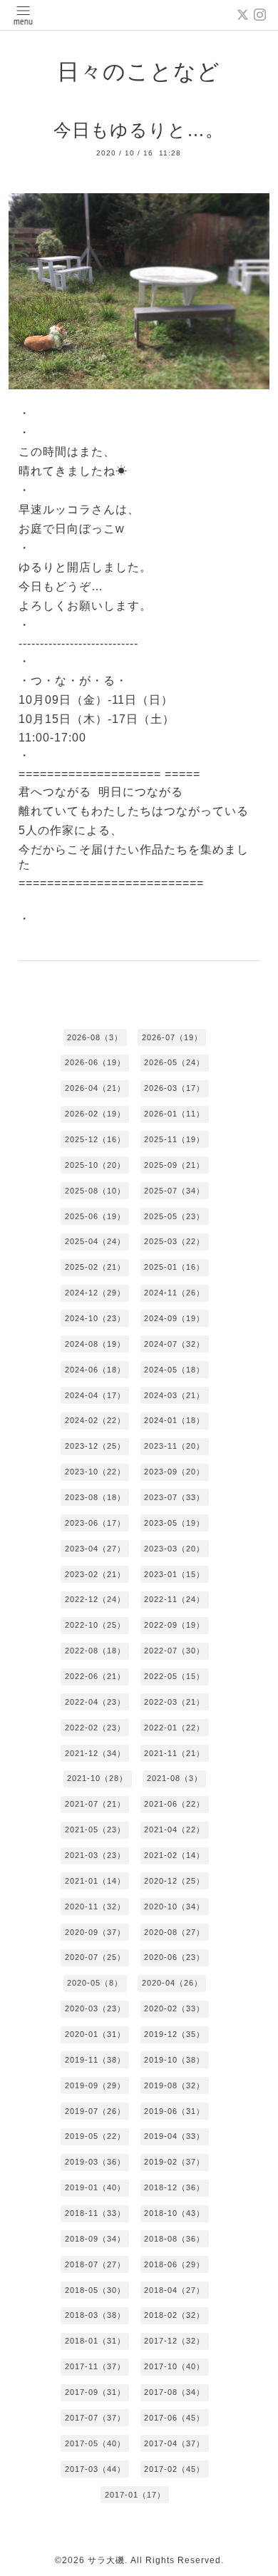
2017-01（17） (135, 2495)
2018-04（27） (174, 2290)
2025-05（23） (174, 1216)
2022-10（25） (95, 1625)
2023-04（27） (95, 1549)
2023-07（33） (174, 1497)
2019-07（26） (95, 2111)
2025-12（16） (95, 1139)
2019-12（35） (174, 2034)
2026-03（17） (174, 1088)
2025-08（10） (95, 1191)
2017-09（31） (95, 2392)
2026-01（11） (174, 1114)
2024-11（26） (174, 1293)
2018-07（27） (95, 2264)
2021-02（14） (174, 1855)
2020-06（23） (174, 1957)
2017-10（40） (174, 2366)
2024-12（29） (95, 1293)
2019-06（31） (174, 2111)
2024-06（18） (95, 1370)
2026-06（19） (95, 1062)
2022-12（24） (95, 1599)
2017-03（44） (95, 2469)
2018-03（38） (95, 2315)
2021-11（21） (174, 1753)
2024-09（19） (174, 1318)
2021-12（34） (95, 1753)
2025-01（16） (174, 1267)
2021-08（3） (175, 1778)
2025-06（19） (95, 1216)
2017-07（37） (95, 2418)
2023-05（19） (174, 1523)
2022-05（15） (174, 1676)
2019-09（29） (95, 2085)
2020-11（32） (95, 1907)
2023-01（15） (174, 1574)
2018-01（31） (95, 2341)
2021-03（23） (95, 1855)
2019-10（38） (174, 2060)
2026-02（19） (95, 1114)
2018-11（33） (95, 2213)
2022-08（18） (95, 1651)
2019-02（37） (174, 2162)
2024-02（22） (95, 1420)
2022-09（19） (174, 1625)
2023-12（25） (95, 1446)
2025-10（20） (95, 1165)
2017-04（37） (174, 2443)
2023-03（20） (174, 1549)
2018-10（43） (174, 2213)
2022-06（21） (95, 1676)
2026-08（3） (95, 1037)
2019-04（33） (174, 2136)
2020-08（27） (174, 1932)
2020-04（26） (172, 1983)
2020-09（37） (95, 1932)
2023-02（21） (95, 1574)
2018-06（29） (174, 2264)
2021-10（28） (97, 1778)
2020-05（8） (95, 1983)
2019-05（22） (95, 2136)
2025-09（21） (174, 1165)
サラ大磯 (106, 2560)
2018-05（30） (95, 2290)
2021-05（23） (95, 1830)
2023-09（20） (174, 1472)
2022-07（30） (174, 1651)
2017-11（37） (95, 2366)
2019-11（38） (95, 2060)
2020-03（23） (95, 2008)
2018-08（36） (174, 2239)
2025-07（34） (174, 1191)
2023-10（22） (95, 1472)
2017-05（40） (95, 2443)
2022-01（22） (174, 1728)
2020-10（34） (174, 1907)
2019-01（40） (95, 2187)
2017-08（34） (174, 2392)
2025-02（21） (95, 1267)
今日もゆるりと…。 (139, 130)
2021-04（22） (174, 1830)
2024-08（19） (95, 1344)
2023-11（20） (174, 1446)
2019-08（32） (174, 2085)
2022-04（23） (95, 1702)
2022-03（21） (174, 1702)
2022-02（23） (95, 1728)
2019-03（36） (95, 2162)
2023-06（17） (95, 1523)
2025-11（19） (174, 1139)
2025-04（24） (95, 1241)
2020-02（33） (174, 2008)
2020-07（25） (95, 1957)
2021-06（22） (174, 1804)
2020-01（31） (95, 2034)
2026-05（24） (174, 1062)
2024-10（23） (95, 1318)
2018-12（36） (174, 2187)
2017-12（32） (174, 2341)
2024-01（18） (174, 1420)
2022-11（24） (174, 1599)
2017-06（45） (174, 2418)
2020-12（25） (174, 1881)
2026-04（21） (95, 1088)
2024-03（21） (174, 1395)
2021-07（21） (95, 1804)
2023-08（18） (95, 1497)
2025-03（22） (174, 1241)
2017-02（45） (174, 2469)
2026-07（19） (172, 1037)
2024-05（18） (174, 1370)
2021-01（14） (95, 1881)
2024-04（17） (95, 1395)
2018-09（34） (95, 2239)
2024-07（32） (174, 1344)
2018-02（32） (174, 2315)
